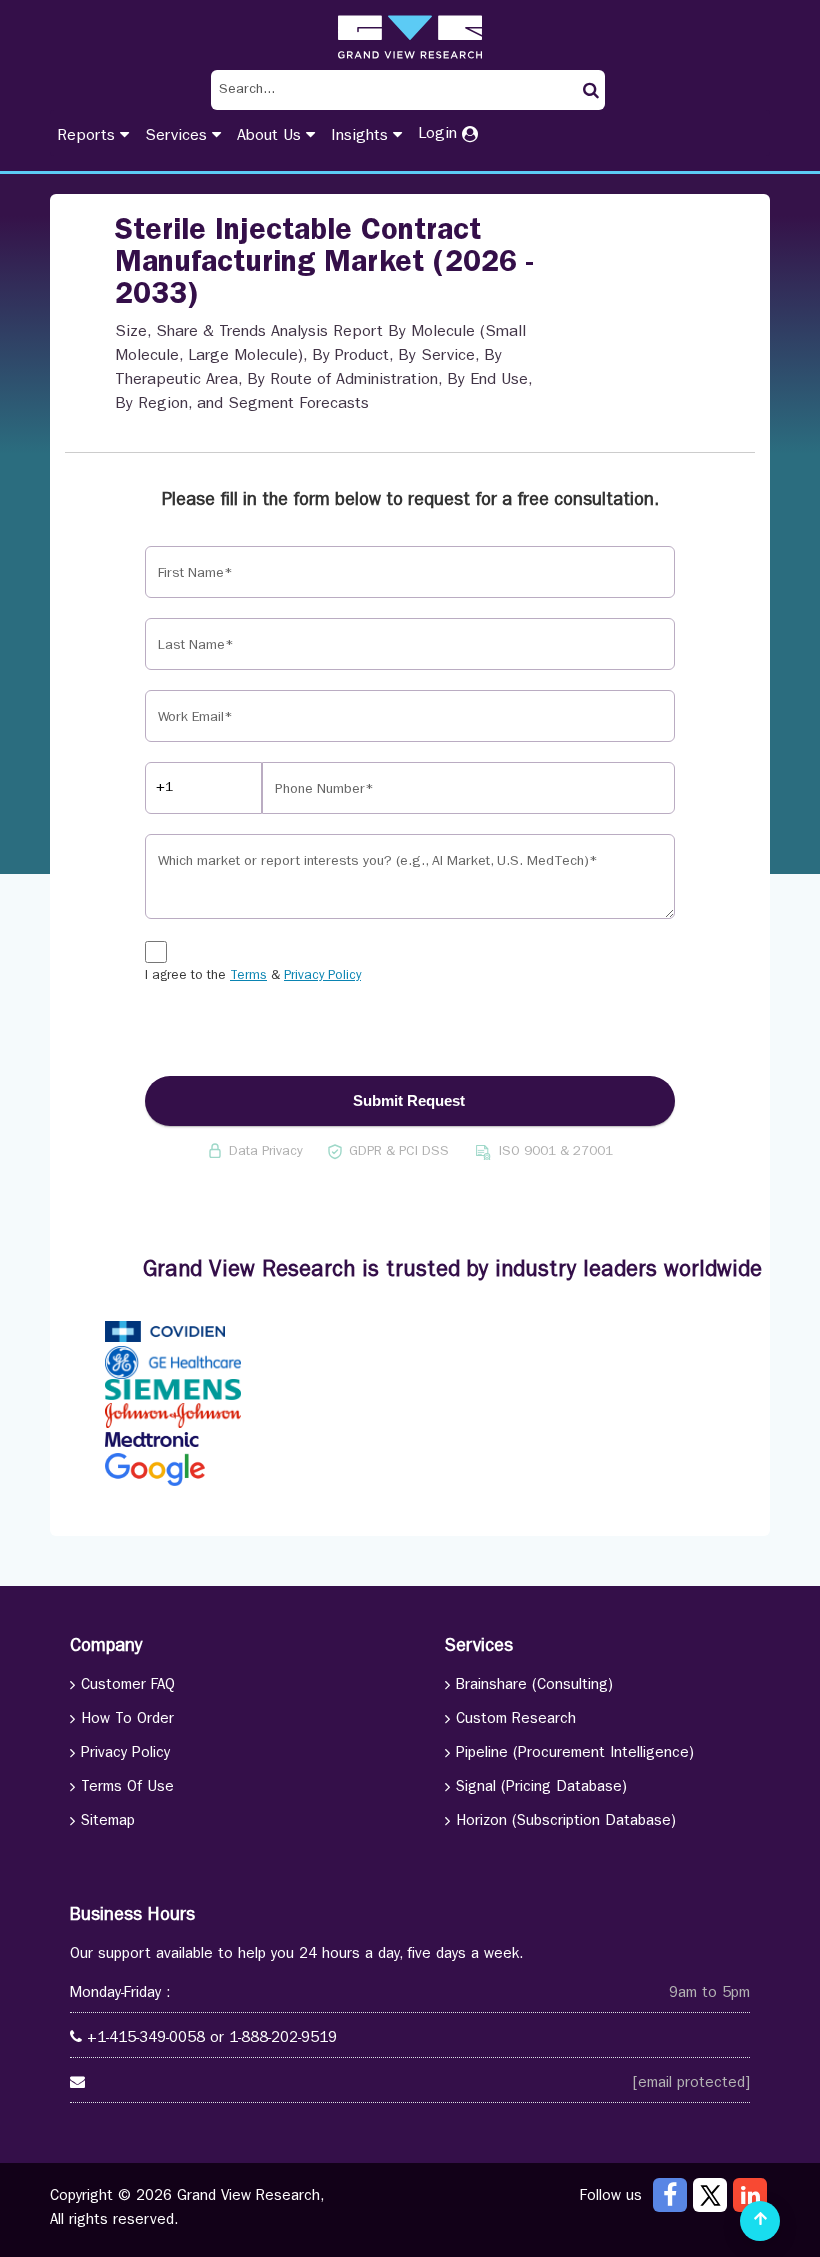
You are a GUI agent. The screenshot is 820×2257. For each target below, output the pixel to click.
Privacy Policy (322, 976)
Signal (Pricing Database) (541, 1788)
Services (178, 137)
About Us (271, 137)
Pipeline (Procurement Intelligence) (575, 1754)
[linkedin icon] (750, 2195)
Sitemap (108, 1822)
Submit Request (409, 1100)
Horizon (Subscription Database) (566, 1822)
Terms (248, 976)
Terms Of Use (127, 1788)
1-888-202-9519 (283, 2039)
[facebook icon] (670, 2195)
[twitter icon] (710, 2195)
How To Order (127, 1720)
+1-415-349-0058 (146, 2039)
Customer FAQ (128, 1686)
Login (440, 135)
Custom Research (516, 1720)
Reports (88, 137)
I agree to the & (253, 976)
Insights (362, 137)
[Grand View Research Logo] (410, 37)
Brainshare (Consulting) (534, 1686)
